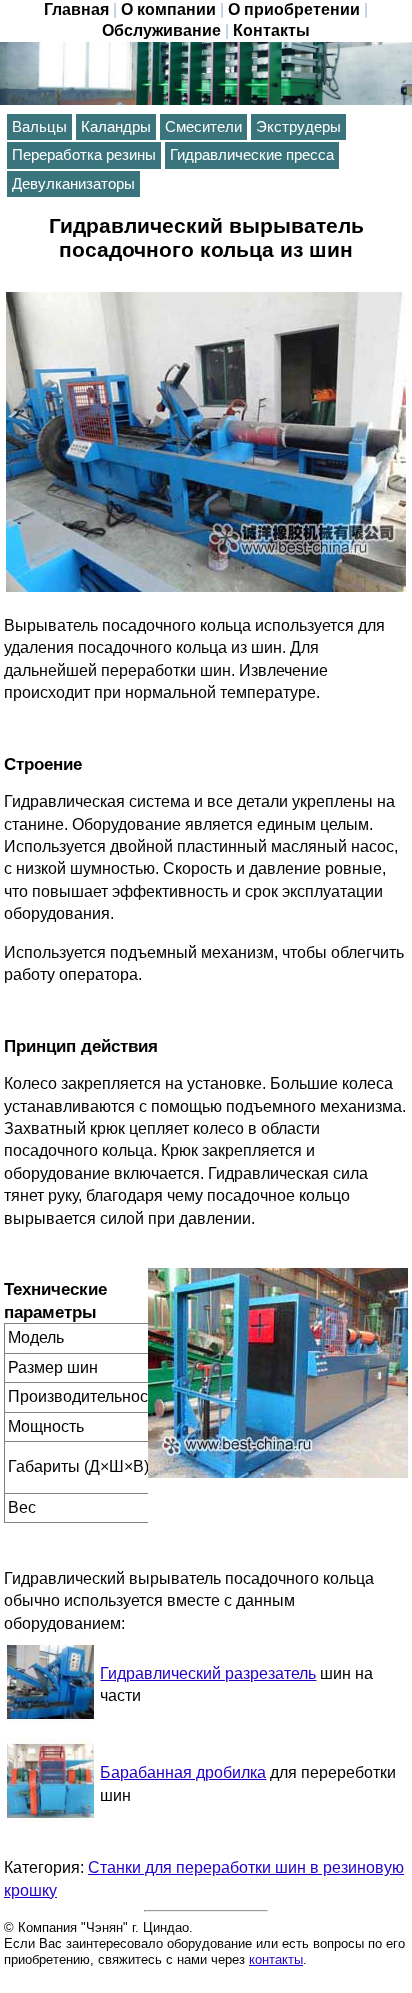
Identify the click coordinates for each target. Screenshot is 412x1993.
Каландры (116, 127)
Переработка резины (84, 155)
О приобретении (294, 9)
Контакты (271, 30)
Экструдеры (298, 127)
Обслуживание (161, 30)
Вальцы (39, 127)
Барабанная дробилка (183, 1772)
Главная (76, 9)
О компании (168, 9)
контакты (276, 1959)
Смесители (203, 127)
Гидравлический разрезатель (208, 1673)
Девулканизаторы (73, 184)
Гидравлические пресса (252, 155)
